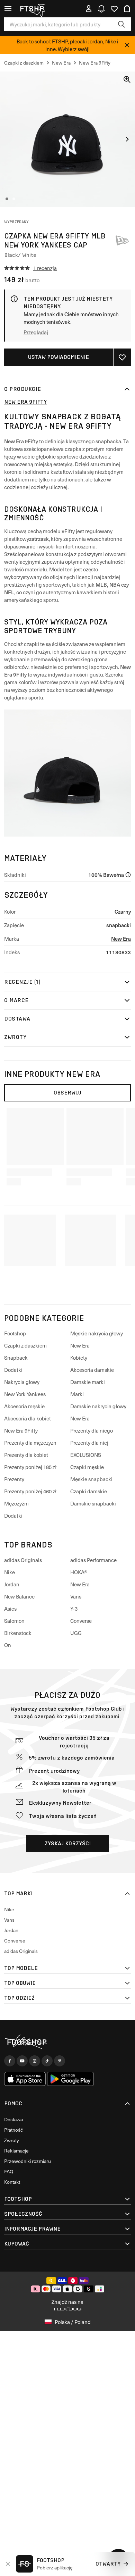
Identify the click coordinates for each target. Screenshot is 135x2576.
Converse (81, 1621)
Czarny (123, 911)
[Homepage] (67, 2042)
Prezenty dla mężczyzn (30, 1443)
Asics (10, 1609)
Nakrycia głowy (22, 1382)
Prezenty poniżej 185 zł (30, 1467)
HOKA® (79, 1572)
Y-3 (74, 1609)
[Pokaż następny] (127, 139)
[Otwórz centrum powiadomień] (101, 9)
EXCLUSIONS (86, 1455)
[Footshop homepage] (34, 9)
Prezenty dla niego (92, 1430)
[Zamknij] (127, 45)
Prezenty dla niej (89, 1443)
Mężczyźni (16, 1503)
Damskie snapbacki (93, 1503)
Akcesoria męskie (24, 1406)
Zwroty (15, 1037)
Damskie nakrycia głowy (98, 1406)
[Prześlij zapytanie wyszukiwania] (121, 24)
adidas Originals (23, 1560)
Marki (77, 1394)
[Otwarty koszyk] (127, 9)
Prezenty (14, 1479)
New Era (121, 938)
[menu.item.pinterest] (60, 2061)
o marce (16, 1000)
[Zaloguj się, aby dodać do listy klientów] (122, 357)
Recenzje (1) (22, 982)
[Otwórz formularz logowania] (89, 9)
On (8, 1645)
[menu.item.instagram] (35, 2061)
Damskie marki (88, 1382)
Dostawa (17, 1019)
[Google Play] (70, 2079)
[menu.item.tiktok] (47, 2061)
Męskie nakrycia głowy (97, 1333)
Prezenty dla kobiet (26, 1455)
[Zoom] (127, 79)
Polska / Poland (73, 2322)
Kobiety (79, 1358)
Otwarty (108, 2564)
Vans (76, 1596)
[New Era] (122, 240)
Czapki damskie (89, 1491)
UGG (76, 1633)
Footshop (15, 1333)
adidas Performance (93, 1560)
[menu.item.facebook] (10, 2061)
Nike (10, 1572)
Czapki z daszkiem (25, 1345)
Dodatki (13, 1370)
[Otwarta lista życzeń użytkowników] (114, 9)
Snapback (16, 1358)
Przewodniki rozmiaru (28, 2161)
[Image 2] (14, 199)
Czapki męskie (87, 1467)
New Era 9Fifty (25, 402)
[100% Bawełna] (128, 875)
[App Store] (25, 2079)
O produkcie (23, 389)
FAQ (9, 2171)
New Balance (19, 1596)
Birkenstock (18, 1633)
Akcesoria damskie (92, 1370)
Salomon (14, 1621)
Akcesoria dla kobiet (28, 1418)
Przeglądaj (36, 332)
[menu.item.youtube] (22, 2061)
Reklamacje (16, 2151)
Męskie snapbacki (91, 1479)
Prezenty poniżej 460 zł (30, 1491)
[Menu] (8, 9)
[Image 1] (7, 199)
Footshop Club (103, 1709)
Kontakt (12, 2182)
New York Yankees (25, 1394)
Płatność (13, 2130)
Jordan (12, 1584)
